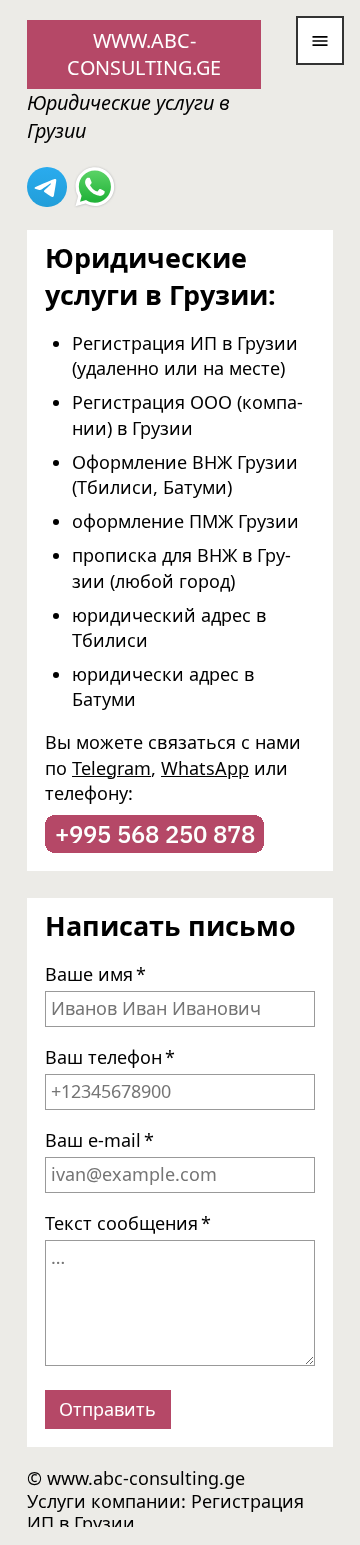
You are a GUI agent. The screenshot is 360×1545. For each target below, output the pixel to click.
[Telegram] (47, 185)
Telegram (111, 768)
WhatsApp (205, 768)
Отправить (107, 1409)
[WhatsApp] (95, 185)
